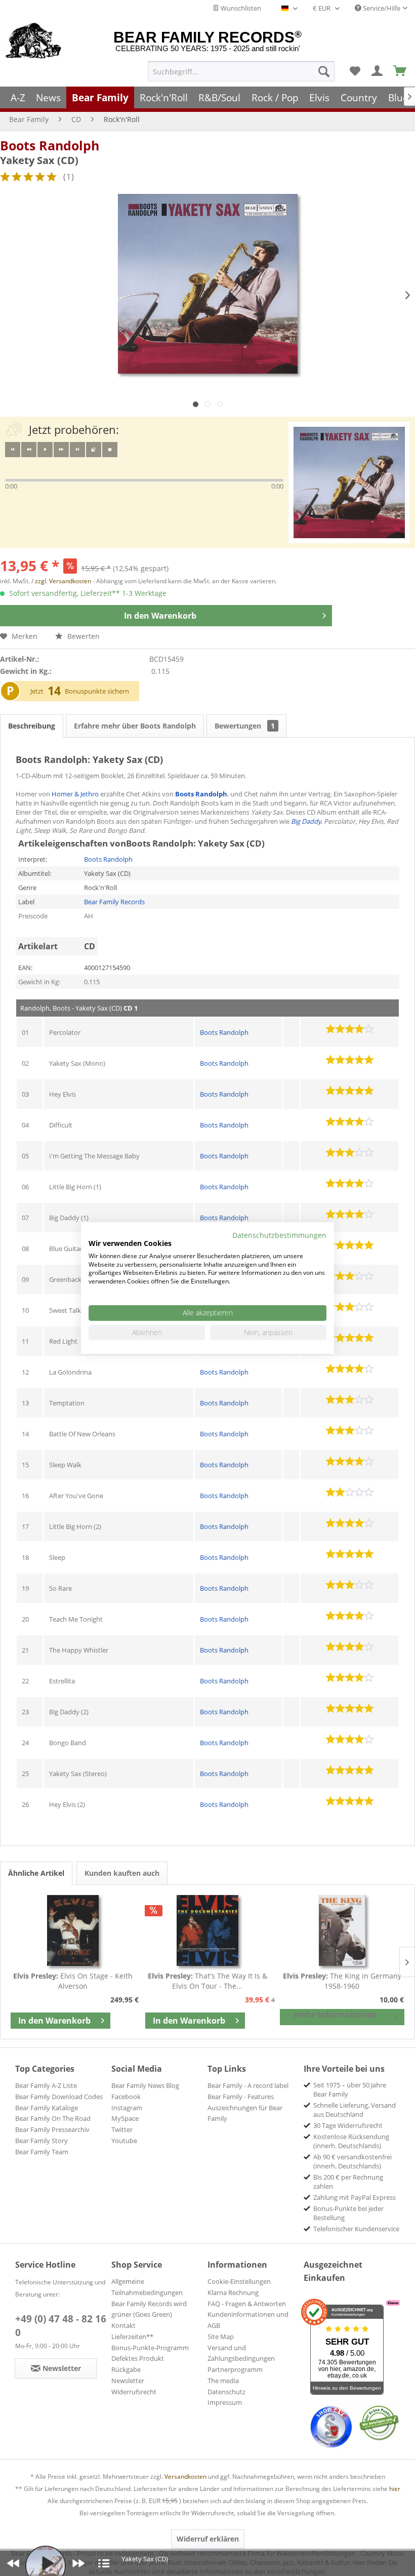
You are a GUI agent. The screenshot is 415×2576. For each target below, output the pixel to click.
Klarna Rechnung (233, 2292)
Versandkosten (185, 2477)
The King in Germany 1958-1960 (342, 1981)
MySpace (125, 2118)
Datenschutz (226, 2392)
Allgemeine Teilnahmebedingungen (147, 2287)
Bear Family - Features (241, 2097)
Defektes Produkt (138, 2358)
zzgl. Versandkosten (63, 581)
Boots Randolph (50, 145)
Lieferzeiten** (132, 2337)
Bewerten (82, 636)
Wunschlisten (240, 8)
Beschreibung (32, 726)
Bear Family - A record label (248, 2085)
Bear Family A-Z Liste (46, 2085)
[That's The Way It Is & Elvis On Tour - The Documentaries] (207, 1930)
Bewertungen (245, 726)
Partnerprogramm (235, 2369)
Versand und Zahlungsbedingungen (241, 2353)
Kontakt (123, 2325)
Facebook (126, 2097)
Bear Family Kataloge (47, 2108)
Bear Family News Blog (145, 2085)
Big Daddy (306, 821)
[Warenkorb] (400, 71)
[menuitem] (241, 71)
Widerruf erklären (208, 2539)
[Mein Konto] (378, 71)
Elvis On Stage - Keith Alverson (73, 1981)
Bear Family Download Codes (59, 2097)
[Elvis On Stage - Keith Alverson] (73, 1930)
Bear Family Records (114, 902)
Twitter (122, 2129)
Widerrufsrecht (134, 2392)
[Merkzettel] (355, 71)
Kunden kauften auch (122, 1873)
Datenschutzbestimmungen (279, 1235)
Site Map (221, 2337)
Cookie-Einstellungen (239, 2281)
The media (223, 2381)
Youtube (124, 2141)
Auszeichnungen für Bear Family (245, 2113)
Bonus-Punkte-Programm (150, 2348)
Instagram (127, 2108)
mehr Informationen (335, 2015)
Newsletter (128, 2381)
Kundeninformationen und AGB (248, 2320)
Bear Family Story (41, 2141)
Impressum (225, 2402)
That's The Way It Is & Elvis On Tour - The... (207, 1981)
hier (395, 2489)
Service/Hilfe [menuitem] (381, 8)
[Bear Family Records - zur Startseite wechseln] (34, 42)
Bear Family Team (42, 2152)
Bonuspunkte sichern (97, 691)
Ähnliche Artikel (36, 1873)
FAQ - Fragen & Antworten (247, 2304)
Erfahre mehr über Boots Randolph (135, 726)
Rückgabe (126, 2369)
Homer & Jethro (75, 794)
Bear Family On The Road (53, 2118)
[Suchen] (324, 71)
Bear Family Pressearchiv (52, 2129)
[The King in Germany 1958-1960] (342, 1930)
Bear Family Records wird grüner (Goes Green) (149, 2309)
